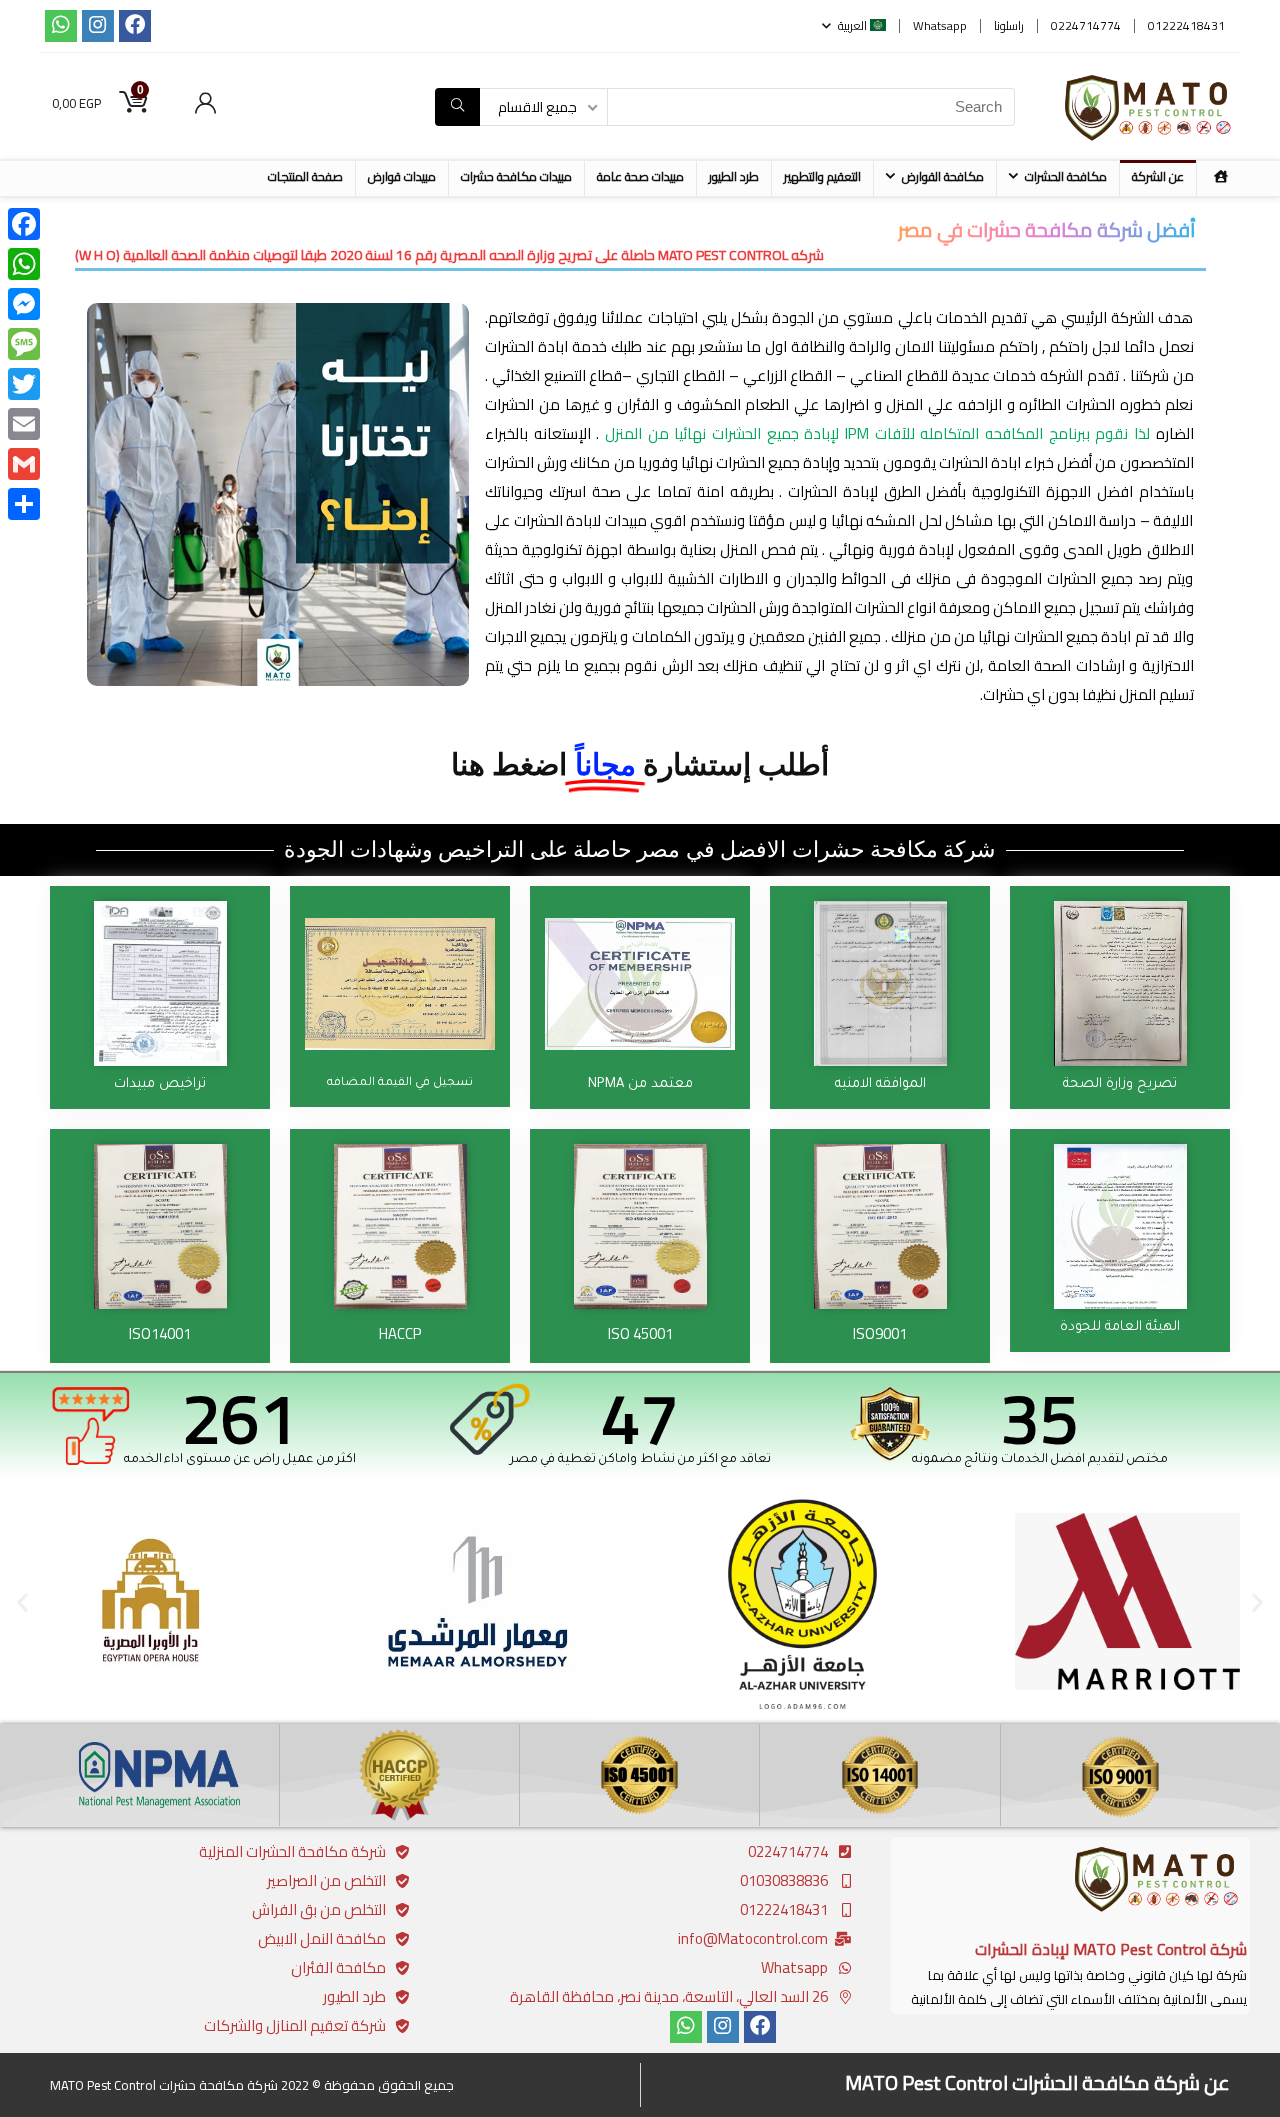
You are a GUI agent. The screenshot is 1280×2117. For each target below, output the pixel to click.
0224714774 (1086, 25)
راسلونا (1009, 25)
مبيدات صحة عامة (640, 176)
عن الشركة (1158, 176)
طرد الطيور (734, 176)
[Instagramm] (98, 26)
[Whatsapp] (61, 26)
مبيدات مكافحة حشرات (516, 176)
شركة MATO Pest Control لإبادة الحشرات (1111, 1949)
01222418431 (1186, 25)
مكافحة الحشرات (1066, 176)
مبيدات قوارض (402, 176)
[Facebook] (135, 26)
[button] (22, 1601)
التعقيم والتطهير (822, 176)
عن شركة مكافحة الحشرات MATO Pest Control (1037, 2082)
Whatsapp (940, 25)
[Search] (457, 107)
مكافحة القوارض (943, 176)
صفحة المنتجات (305, 176)
